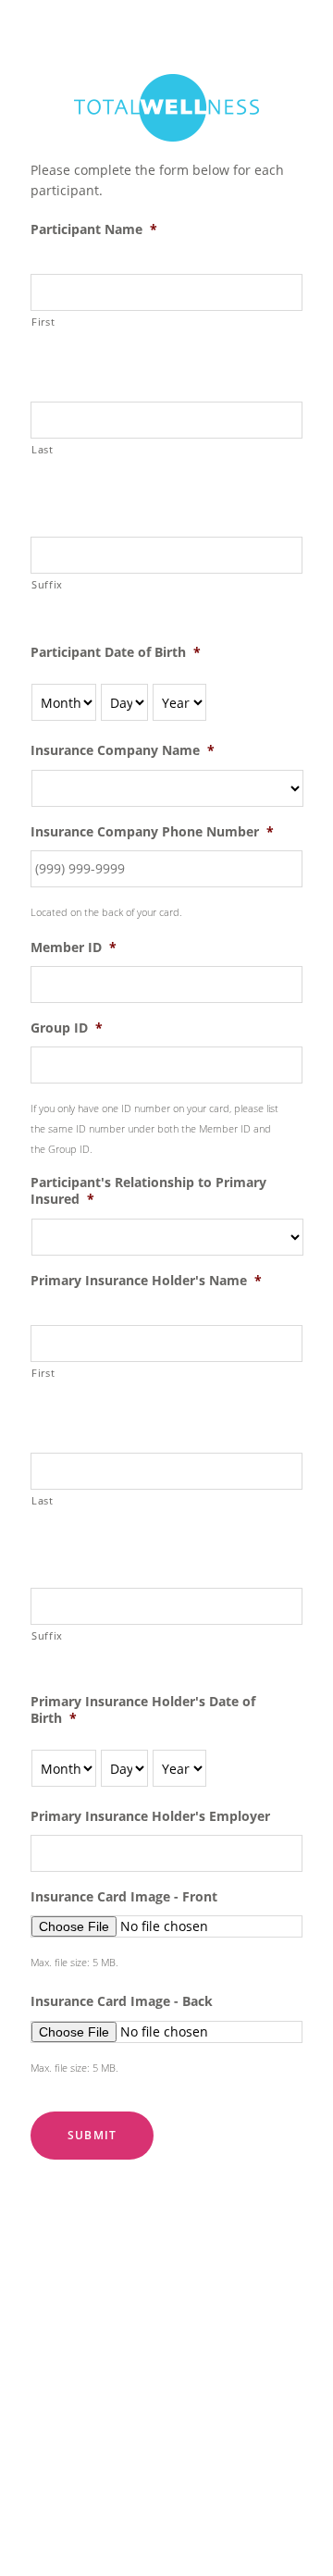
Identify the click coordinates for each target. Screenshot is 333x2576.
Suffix (47, 584)
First (43, 322)
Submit (92, 2135)
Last (43, 449)
